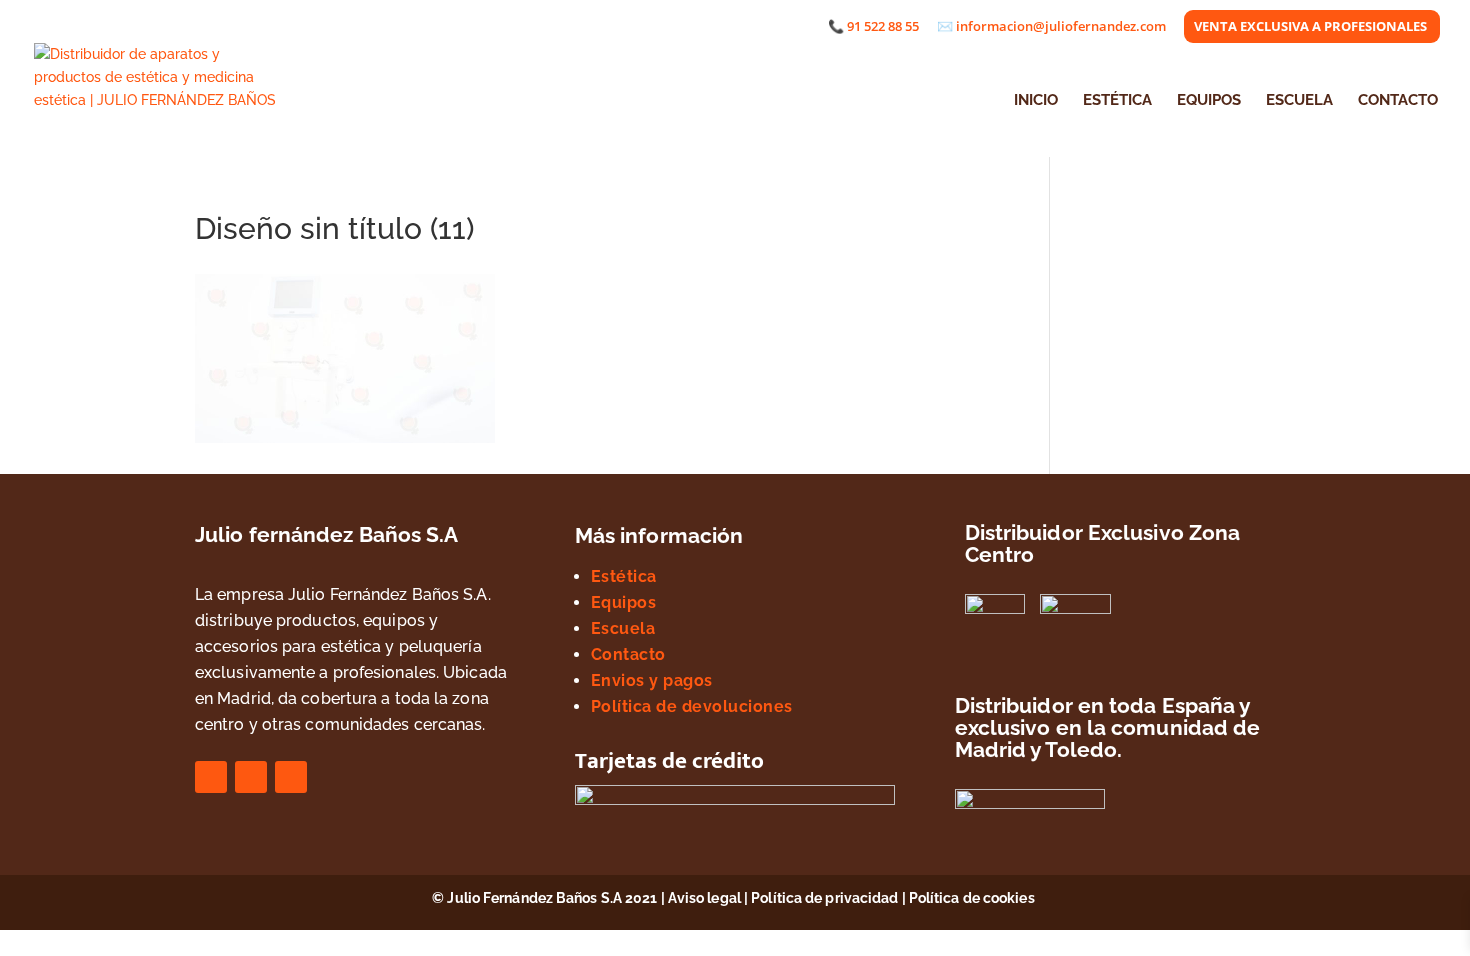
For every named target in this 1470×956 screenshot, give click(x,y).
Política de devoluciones (692, 706)
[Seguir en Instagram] (251, 777)
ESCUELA (1299, 101)
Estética (624, 576)
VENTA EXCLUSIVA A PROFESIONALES (1310, 27)
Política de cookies (973, 898)
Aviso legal (704, 898)
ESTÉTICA (1117, 101)
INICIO (1036, 101)
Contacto (628, 654)
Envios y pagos (652, 680)
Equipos (624, 602)
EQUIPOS (1209, 101)
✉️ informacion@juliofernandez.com (1051, 27)
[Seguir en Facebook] (211, 777)
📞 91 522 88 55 (873, 27)
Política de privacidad (824, 898)
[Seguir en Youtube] (291, 777)
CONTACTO (1398, 101)
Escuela (623, 628)
